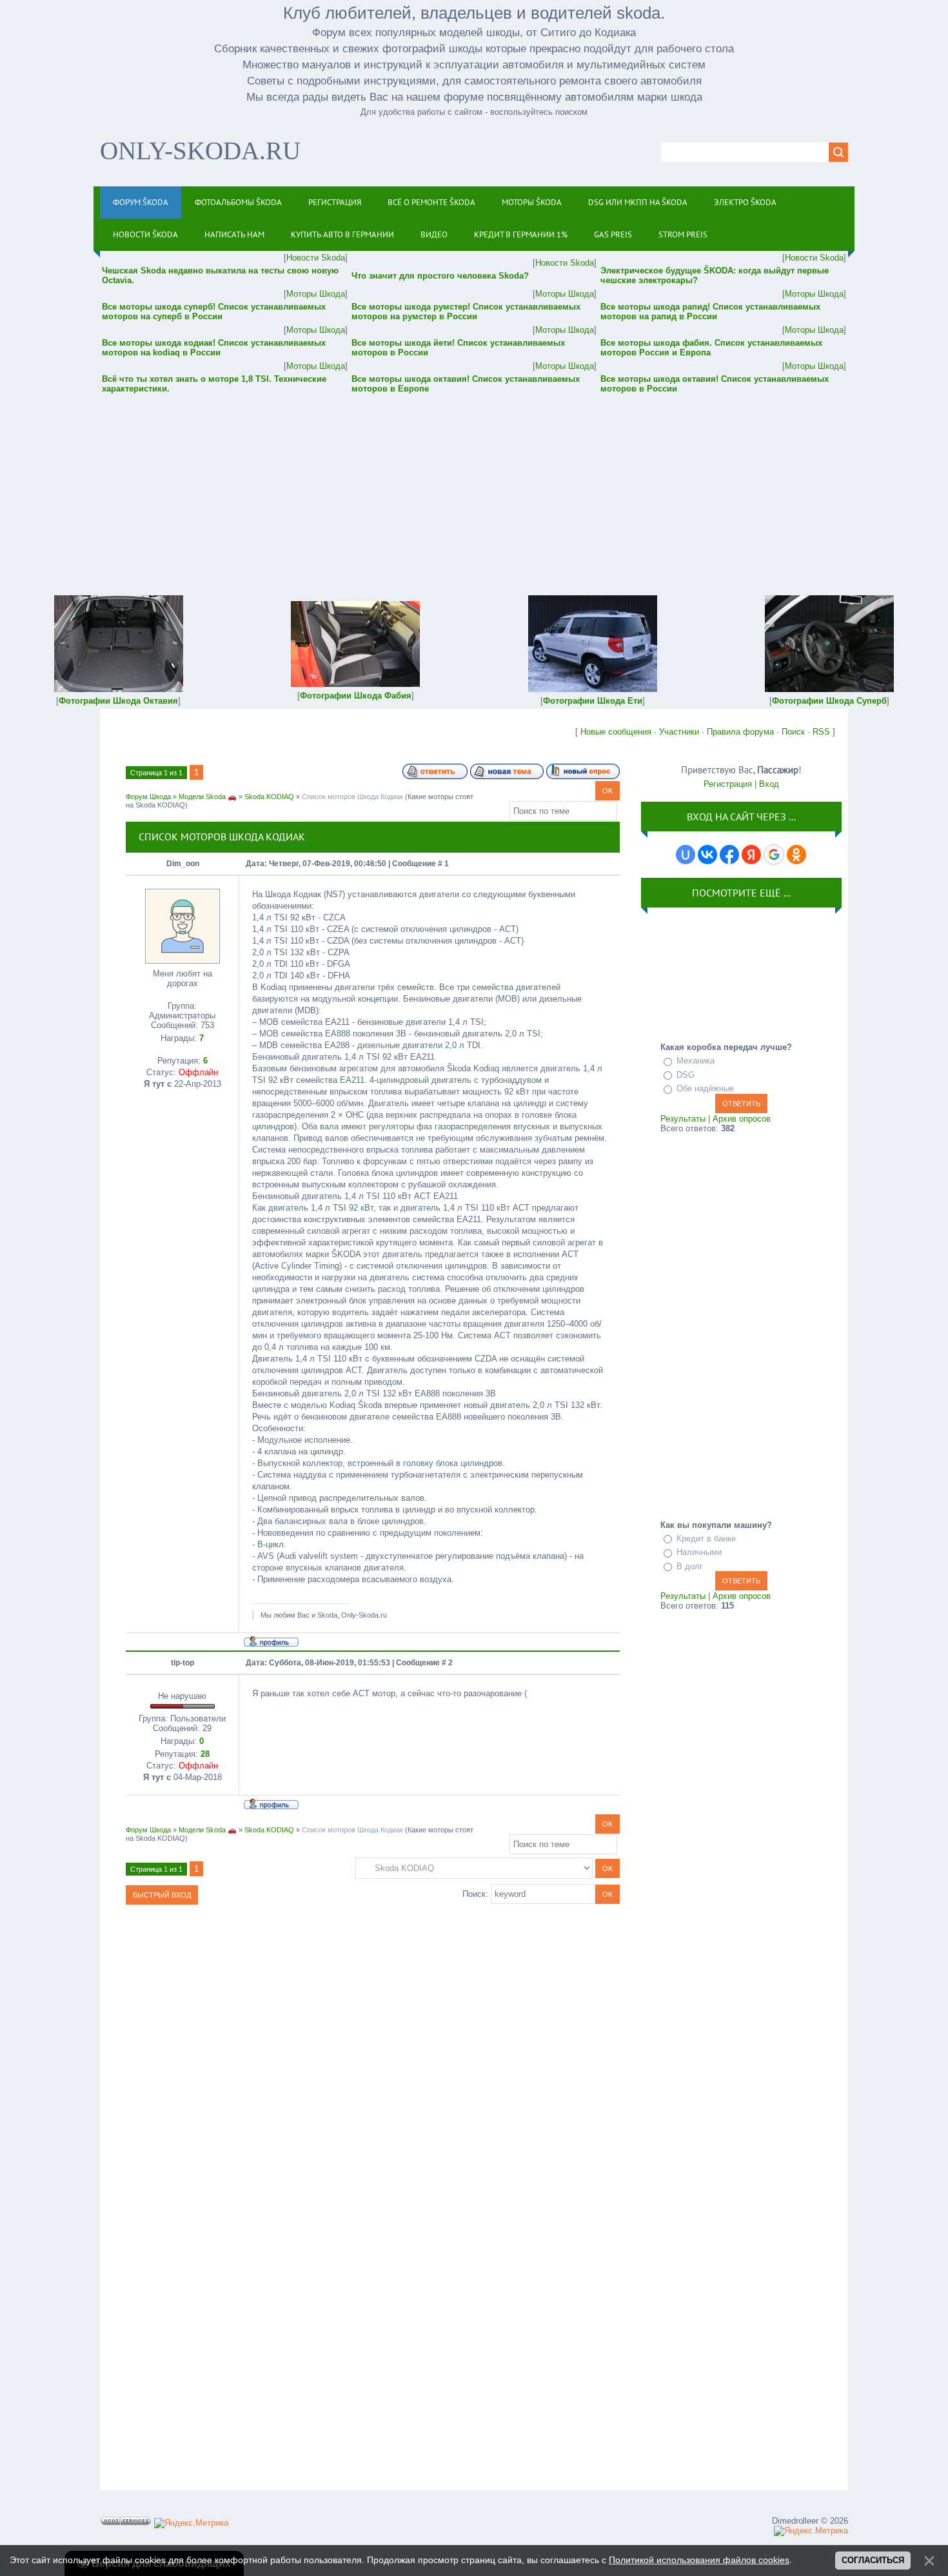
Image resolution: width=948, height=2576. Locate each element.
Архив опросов (742, 1119)
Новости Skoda (316, 258)
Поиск (793, 732)
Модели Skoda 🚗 (208, 797)
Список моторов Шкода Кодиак (352, 797)
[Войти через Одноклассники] (796, 855)
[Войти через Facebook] (729, 855)
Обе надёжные (705, 1088)
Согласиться (873, 2560)
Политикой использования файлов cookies (699, 2560)
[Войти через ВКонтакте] (707, 855)
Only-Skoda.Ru (200, 151)
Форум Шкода (148, 797)
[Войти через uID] (686, 855)
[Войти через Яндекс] (751, 855)
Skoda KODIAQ (269, 797)
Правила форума (740, 732)
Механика (696, 1061)
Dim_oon (183, 864)
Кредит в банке (706, 1539)
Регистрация (728, 784)
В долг (690, 1566)
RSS (821, 732)
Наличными (699, 1552)
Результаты (683, 1119)
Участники (679, 732)
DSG (686, 1075)
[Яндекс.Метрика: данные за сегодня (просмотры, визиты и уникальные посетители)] (191, 2523)
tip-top (183, 1663)
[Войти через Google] (774, 855)
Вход (769, 784)
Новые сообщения (616, 732)
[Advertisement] (474, 486)
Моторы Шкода (316, 294)
